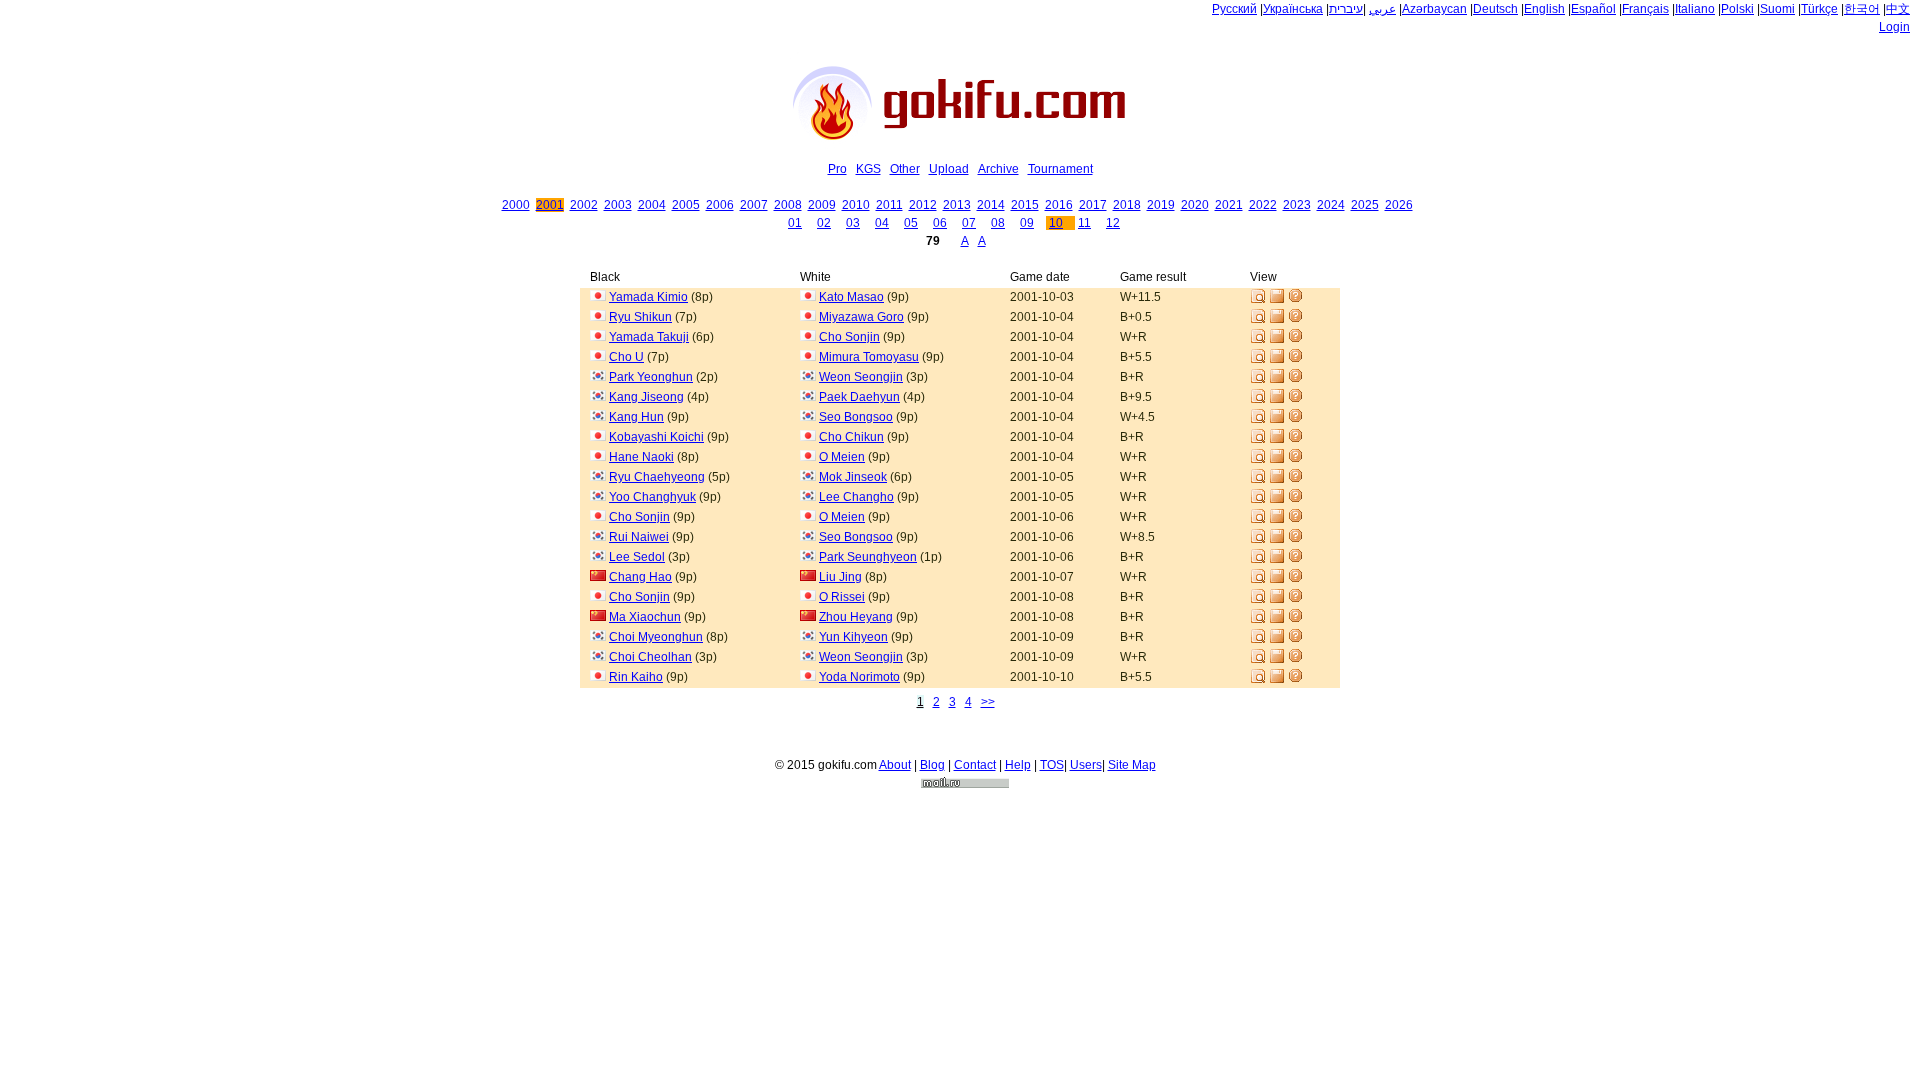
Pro (837, 169)
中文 (1898, 9)
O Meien (842, 457)
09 (1027, 223)
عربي (1382, 9)
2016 (1059, 205)
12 (1113, 223)
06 (940, 223)
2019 (1161, 205)
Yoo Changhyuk (652, 497)
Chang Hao (640, 577)
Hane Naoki (641, 457)
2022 (1263, 205)
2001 (550, 205)
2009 (822, 205)
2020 (1195, 205)
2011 (889, 205)
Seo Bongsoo (856, 417)
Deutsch (1495, 9)
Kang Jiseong (646, 397)
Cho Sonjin (849, 337)
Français (1645, 9)
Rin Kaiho (636, 677)
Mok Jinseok (853, 477)
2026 (1399, 205)
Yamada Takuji (649, 337)
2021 (1229, 205)
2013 (957, 205)
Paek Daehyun (859, 397)
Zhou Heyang (856, 617)
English (1544, 9)
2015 (1025, 205)
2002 (584, 205)
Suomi (1777, 9)
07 (969, 223)
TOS (1052, 765)
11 (1084, 223)
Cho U (626, 357)
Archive (998, 169)
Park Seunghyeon (868, 557)
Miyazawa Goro (861, 317)
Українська (1293, 9)
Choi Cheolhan (650, 657)
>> (988, 702)
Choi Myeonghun (656, 637)
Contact (975, 765)
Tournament (1060, 169)
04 (882, 223)
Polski (1737, 9)
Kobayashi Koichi (656, 437)
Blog (932, 765)
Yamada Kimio (648, 297)
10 (1056, 223)
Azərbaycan (1434, 9)
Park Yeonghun (651, 377)
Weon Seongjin (861, 377)
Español (1593, 9)
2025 (1365, 205)
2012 (923, 205)
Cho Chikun (851, 437)
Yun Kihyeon (853, 637)
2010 (856, 205)
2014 (991, 205)
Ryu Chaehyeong (657, 477)
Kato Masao (851, 297)
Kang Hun (636, 417)
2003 (618, 205)
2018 (1127, 205)
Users (1086, 765)
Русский (1234, 9)
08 (998, 223)
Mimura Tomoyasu (869, 357)
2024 (1331, 205)
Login (1894, 27)
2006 (720, 205)
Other (905, 169)
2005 (686, 205)
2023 (1297, 205)
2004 (652, 205)
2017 (1093, 205)
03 (853, 223)
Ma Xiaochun (645, 617)
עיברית (1346, 9)
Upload (949, 169)
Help (1018, 765)
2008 (788, 205)
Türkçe (1819, 9)
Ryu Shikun (640, 317)
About (895, 765)
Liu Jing (840, 577)
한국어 (1862, 9)
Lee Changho (856, 497)
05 (911, 223)
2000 (516, 205)
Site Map (1132, 765)
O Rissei (842, 597)
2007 (754, 205)
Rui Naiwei (639, 537)
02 (824, 223)
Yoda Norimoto (859, 677)
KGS (868, 169)
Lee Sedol (637, 557)
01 (795, 223)
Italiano (1695, 9)
